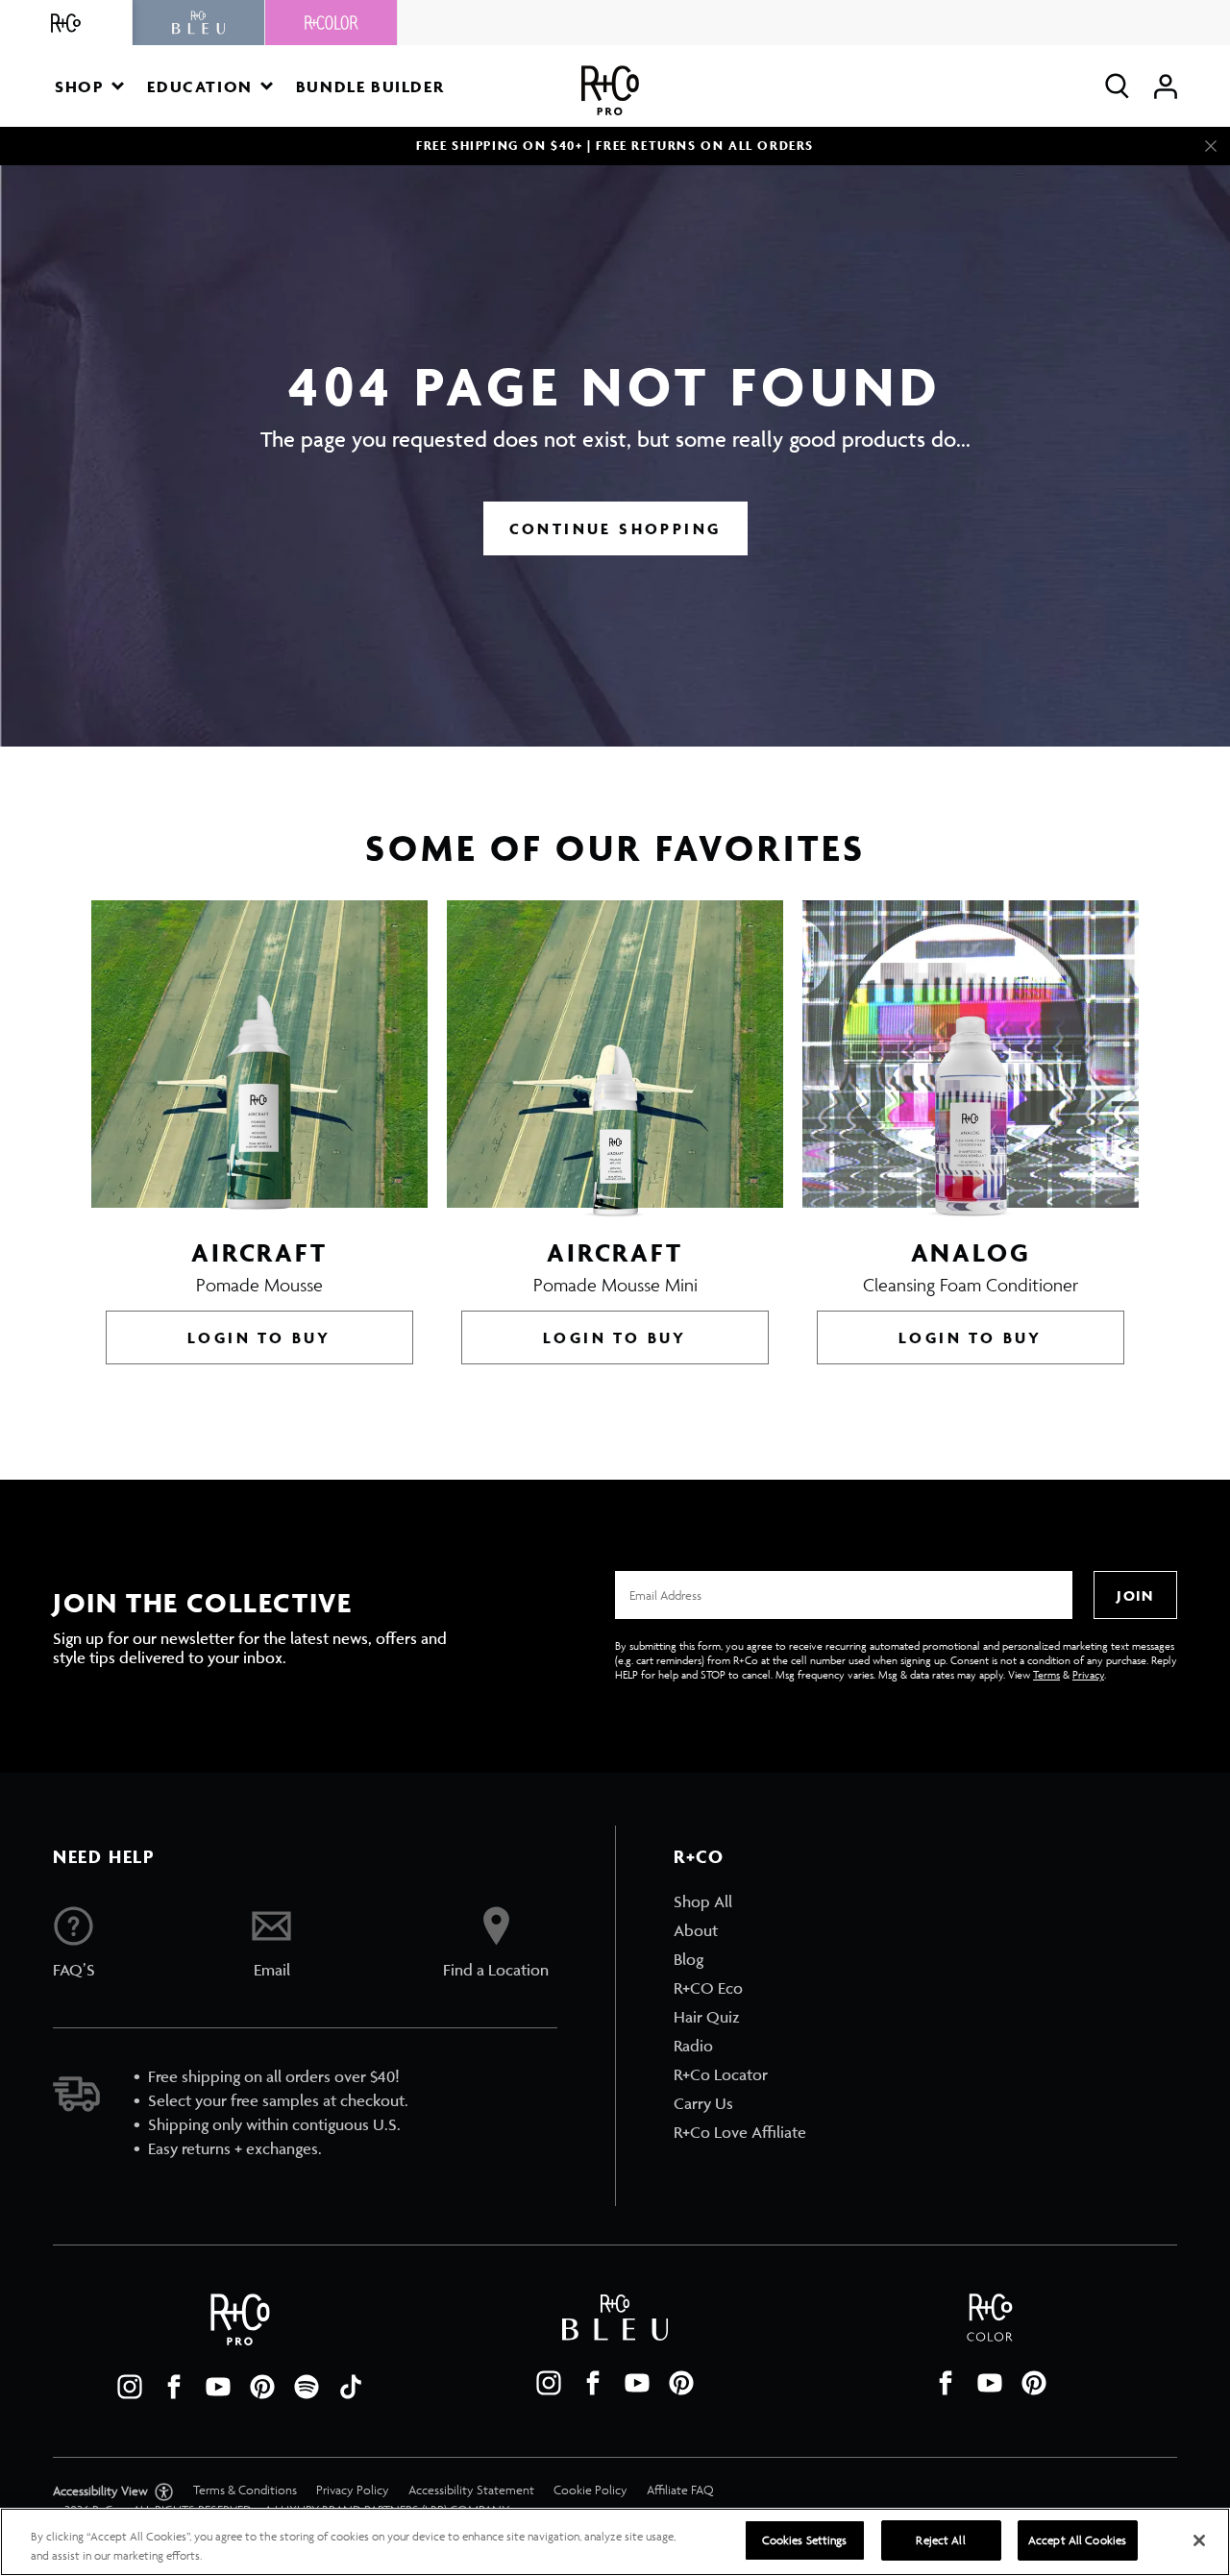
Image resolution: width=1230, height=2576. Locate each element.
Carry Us (703, 2103)
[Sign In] (1166, 86)
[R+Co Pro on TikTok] (351, 2387)
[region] (615, 2542)
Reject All (940, 2540)
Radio (693, 2046)
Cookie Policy (590, 2490)
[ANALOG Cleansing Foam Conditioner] (971, 1059)
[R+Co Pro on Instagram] (130, 2387)
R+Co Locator (721, 2074)
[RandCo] (66, 23)
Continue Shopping (615, 528)
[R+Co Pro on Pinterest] (262, 2387)
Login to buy (259, 1337)
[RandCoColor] (332, 23)
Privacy (1088, 1674)
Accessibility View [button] (102, 2491)
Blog (689, 1959)
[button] (89, 86)
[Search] (1117, 86)
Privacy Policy (353, 2490)
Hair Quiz (707, 2017)
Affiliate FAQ (680, 2490)
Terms (1046, 1674)
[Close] (1211, 146)
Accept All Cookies (1077, 2540)
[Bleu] (199, 23)
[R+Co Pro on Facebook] (174, 2387)
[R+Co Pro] (610, 91)
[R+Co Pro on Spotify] (307, 2387)
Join (1135, 1595)
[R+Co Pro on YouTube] (218, 2387)
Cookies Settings (805, 2540)
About (696, 1930)
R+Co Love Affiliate (740, 2132)
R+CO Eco (708, 1988)
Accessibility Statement (471, 2490)
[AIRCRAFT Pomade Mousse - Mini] (615, 1059)
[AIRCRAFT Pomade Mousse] (259, 1059)
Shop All (703, 1901)
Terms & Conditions (245, 2490)
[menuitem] (740, 1901)
